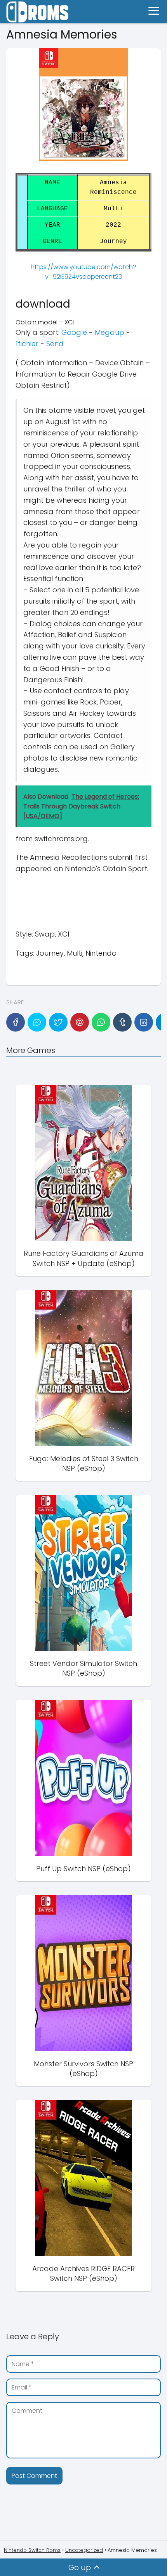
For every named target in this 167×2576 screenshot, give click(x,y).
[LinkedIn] (144, 1022)
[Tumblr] (122, 1022)
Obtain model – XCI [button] (45, 322)
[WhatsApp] (101, 1022)
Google (74, 332)
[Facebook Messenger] (37, 1022)
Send (55, 344)
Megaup (110, 332)
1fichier (27, 344)
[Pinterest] (80, 1022)
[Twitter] (58, 1022)
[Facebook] (16, 1022)
